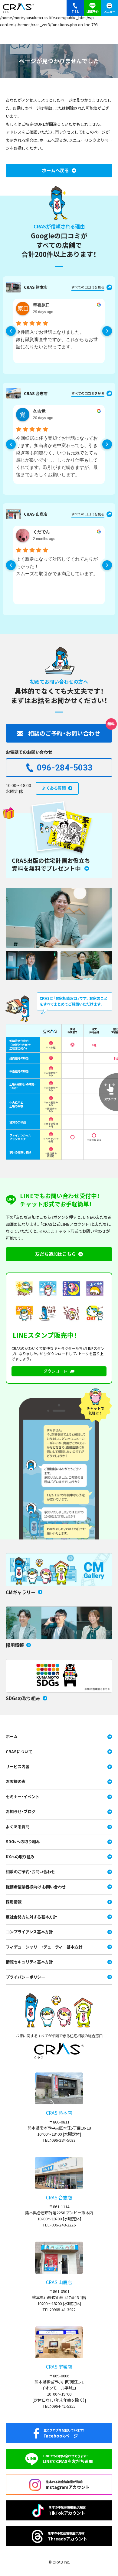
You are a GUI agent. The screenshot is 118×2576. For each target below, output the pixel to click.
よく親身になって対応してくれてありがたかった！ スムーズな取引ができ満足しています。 (57, 566)
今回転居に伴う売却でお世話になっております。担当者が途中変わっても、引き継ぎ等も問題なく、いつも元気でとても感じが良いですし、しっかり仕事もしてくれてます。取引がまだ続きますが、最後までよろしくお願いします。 (57, 456)
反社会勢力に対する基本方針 (31, 1917)
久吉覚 (39, 411)
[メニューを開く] (109, 8)
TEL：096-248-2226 (59, 2225)
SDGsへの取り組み (23, 1841)
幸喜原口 (41, 305)
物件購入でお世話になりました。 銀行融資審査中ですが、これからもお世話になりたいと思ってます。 (57, 339)
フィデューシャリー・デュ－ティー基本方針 (44, 1947)
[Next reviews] (107, 331)
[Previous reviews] (11, 331)
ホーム (12, 1736)
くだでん (41, 532)
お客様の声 (16, 1781)
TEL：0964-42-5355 (59, 2406)
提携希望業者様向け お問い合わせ (36, 1887)
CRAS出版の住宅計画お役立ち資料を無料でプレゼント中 (51, 864)
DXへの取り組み (20, 1857)
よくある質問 (18, 1827)
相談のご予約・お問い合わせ (30, 1872)
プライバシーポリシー (25, 1977)
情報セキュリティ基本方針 (29, 1962)
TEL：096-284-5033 (59, 2140)
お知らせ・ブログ (21, 1811)
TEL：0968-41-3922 (59, 2310)
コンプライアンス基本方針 (29, 1932)
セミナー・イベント (23, 1797)
